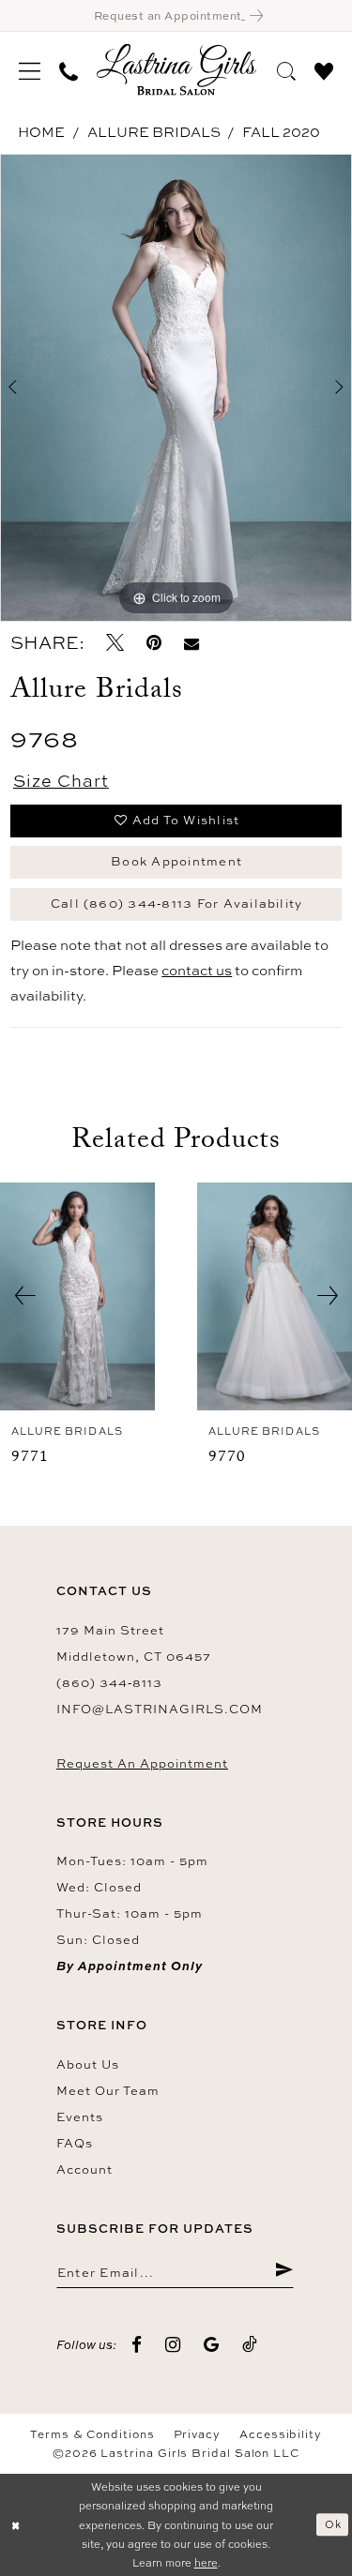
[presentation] (77, 1296)
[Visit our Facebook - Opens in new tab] (137, 2345)
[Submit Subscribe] (284, 2271)
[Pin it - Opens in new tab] (154, 643)
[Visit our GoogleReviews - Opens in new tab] (212, 2345)
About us (88, 2064)
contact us (197, 970)
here (206, 2562)
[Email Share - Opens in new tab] (191, 643)
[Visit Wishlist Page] (324, 68)
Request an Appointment (142, 1763)
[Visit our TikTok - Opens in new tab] (250, 2345)
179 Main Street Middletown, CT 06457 (134, 1643)
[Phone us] (69, 69)
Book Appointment (176, 861)
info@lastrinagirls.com (160, 1709)
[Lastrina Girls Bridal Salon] (176, 70)
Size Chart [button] (61, 780)
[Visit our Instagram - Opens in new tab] (173, 2345)
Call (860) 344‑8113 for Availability (177, 903)
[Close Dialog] (16, 2525)
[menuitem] (30, 69)
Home (41, 132)
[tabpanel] (176, 388)
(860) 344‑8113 (109, 1682)
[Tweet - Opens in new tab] (115, 643)
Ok (333, 2524)
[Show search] (286, 68)
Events (80, 2117)
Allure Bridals (154, 132)
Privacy (197, 2434)
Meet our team (108, 2090)
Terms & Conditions (92, 2434)
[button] (30, 69)
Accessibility (281, 2434)
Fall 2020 (281, 132)
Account (84, 2169)
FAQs (75, 2143)
